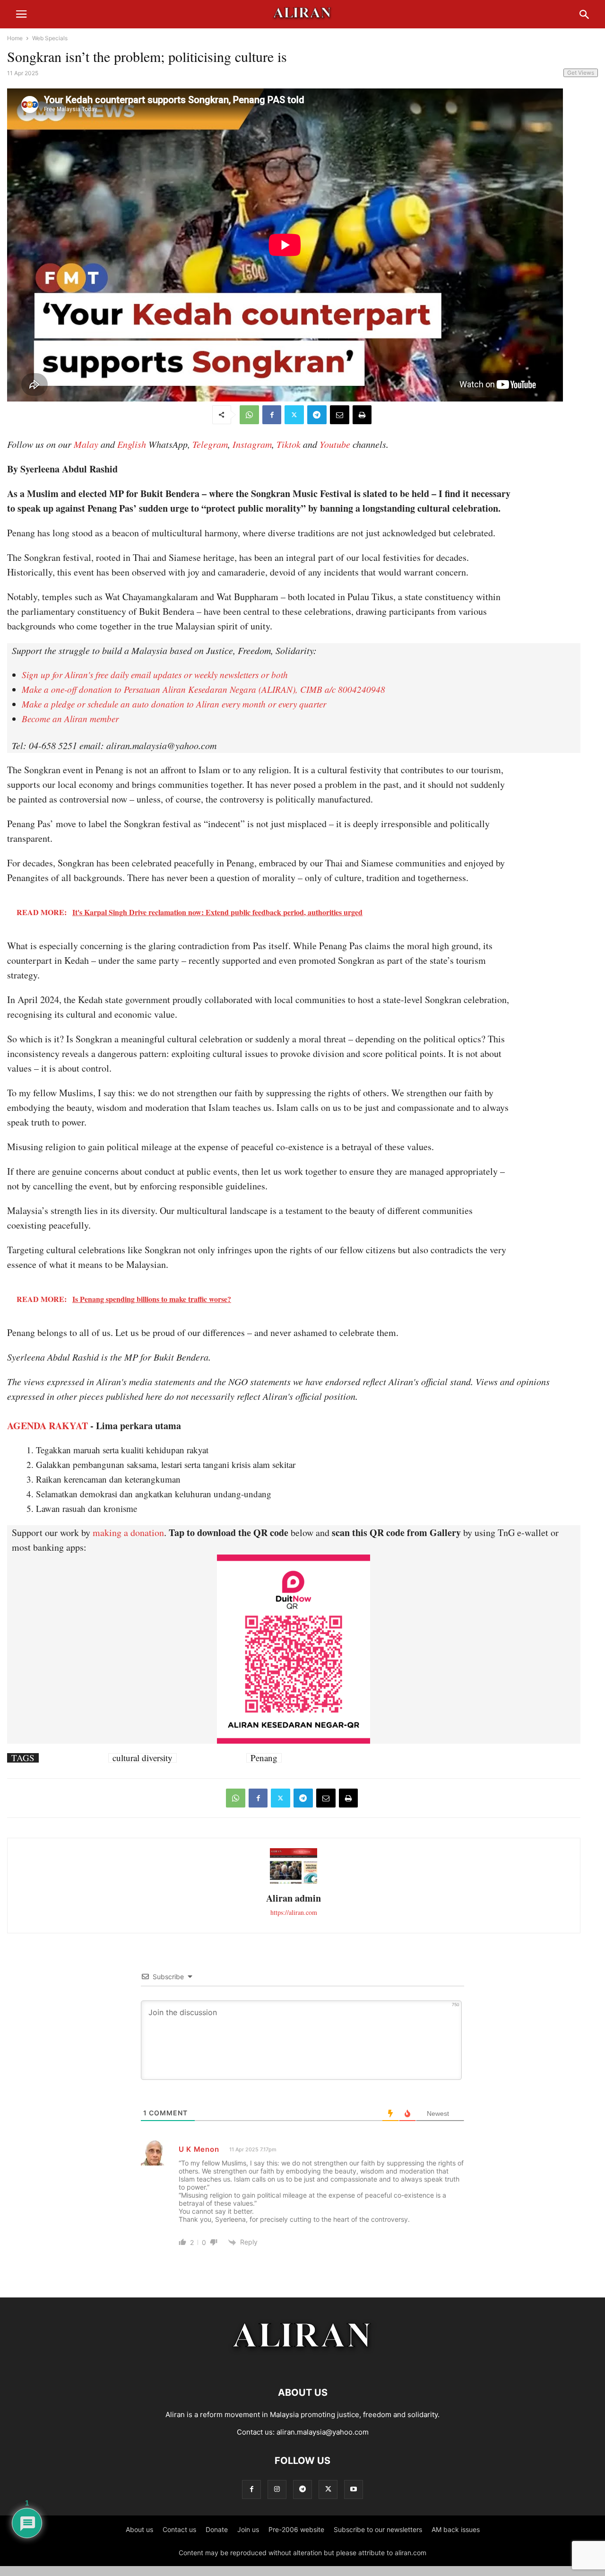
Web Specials (50, 38)
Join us (248, 2529)
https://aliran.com (294, 1912)
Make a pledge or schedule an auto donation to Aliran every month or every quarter (174, 704)
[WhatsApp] (249, 415)
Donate (217, 2529)
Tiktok (289, 444)
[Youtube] (354, 2489)
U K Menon (199, 2149)
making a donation (128, 1533)
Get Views (581, 73)
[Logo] (303, 2364)
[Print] (362, 415)
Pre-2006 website (296, 2529)
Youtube (335, 444)
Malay (86, 444)
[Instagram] (277, 2489)
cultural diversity (143, 1758)
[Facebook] (272, 415)
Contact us (179, 2529)
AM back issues (456, 2529)
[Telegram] (317, 415)
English (132, 444)
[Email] (340, 415)
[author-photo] (294, 1882)
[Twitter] (294, 415)
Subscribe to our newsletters (378, 2529)
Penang (264, 1758)
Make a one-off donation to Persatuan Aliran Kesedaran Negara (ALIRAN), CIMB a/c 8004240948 (203, 689)
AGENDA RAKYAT (48, 1426)
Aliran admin (294, 1898)
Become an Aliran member (70, 719)
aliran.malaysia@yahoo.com (323, 2432)
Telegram (210, 444)
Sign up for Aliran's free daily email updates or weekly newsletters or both (155, 675)
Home (15, 38)
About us (139, 2529)
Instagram (252, 444)
